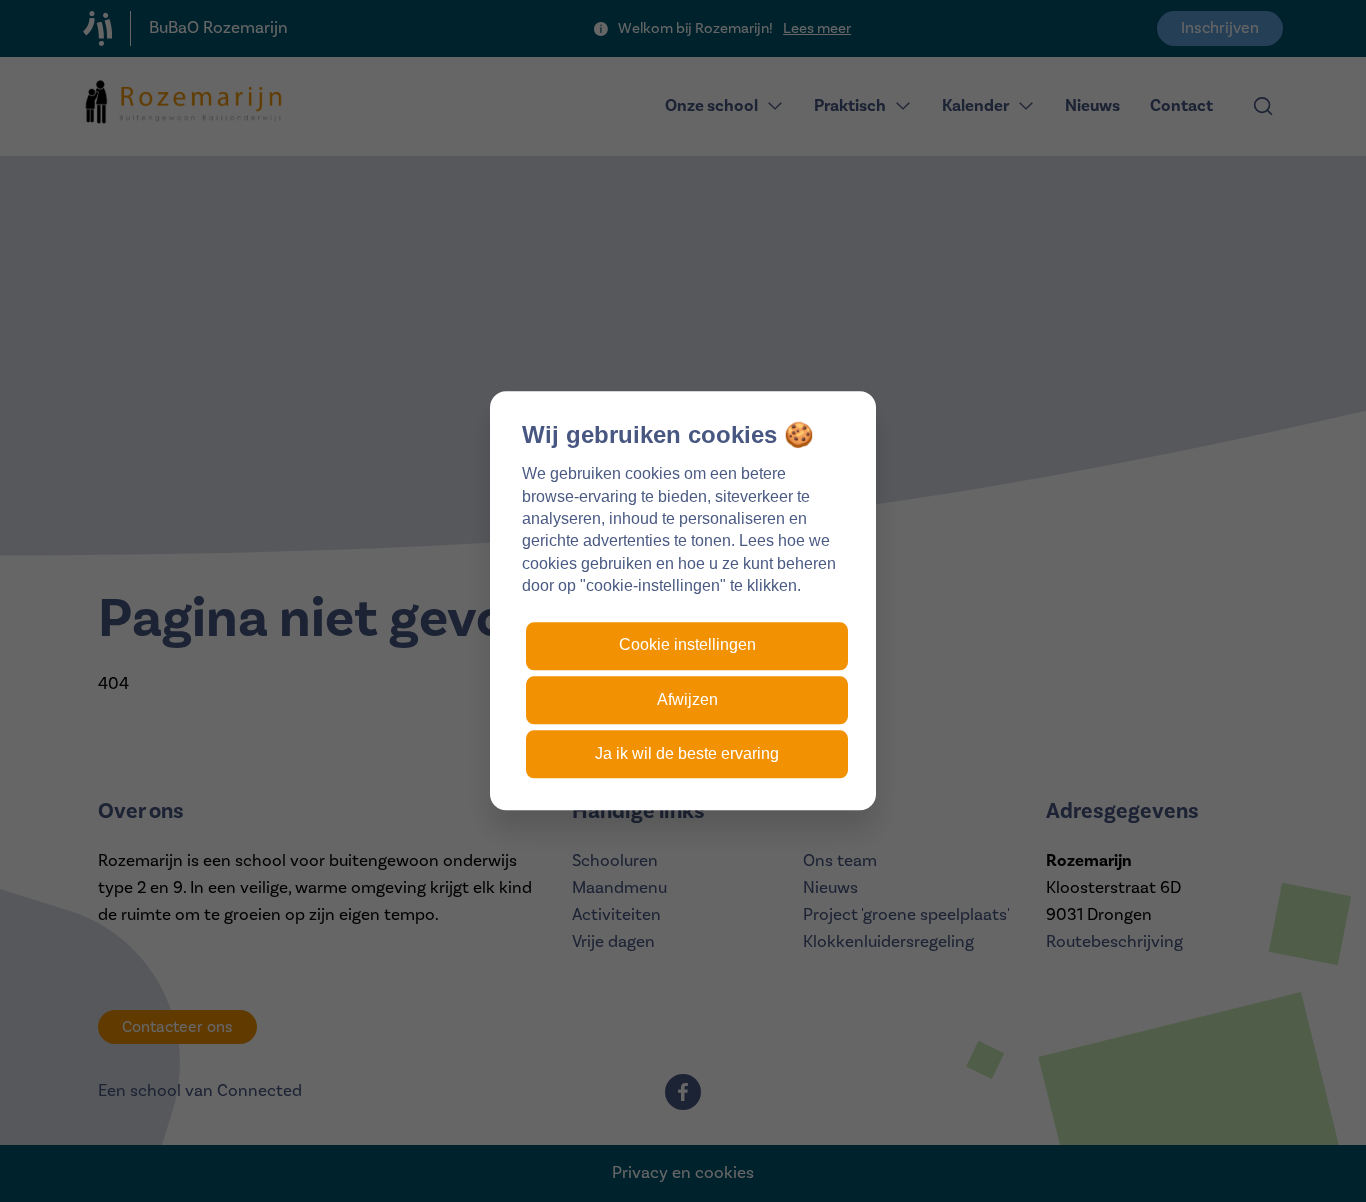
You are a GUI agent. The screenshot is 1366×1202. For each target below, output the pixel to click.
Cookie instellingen (687, 645)
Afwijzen (687, 699)
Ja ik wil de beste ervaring (687, 754)
